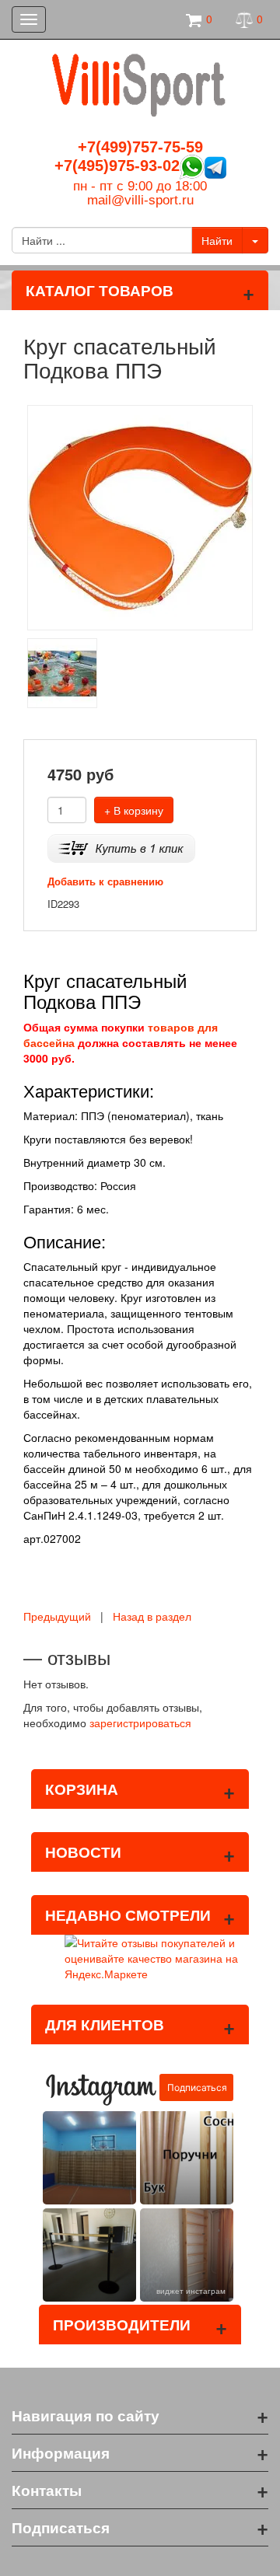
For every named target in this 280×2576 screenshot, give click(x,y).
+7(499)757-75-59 (140, 147)
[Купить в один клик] (121, 847)
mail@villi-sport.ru (140, 200)
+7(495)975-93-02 (117, 166)
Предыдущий (57, 1616)
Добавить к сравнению (105, 881)
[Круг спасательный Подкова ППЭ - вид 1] (62, 671)
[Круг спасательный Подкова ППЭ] (140, 515)
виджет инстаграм (191, 2291)
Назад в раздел (152, 1616)
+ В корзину (134, 810)
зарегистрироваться (140, 1723)
